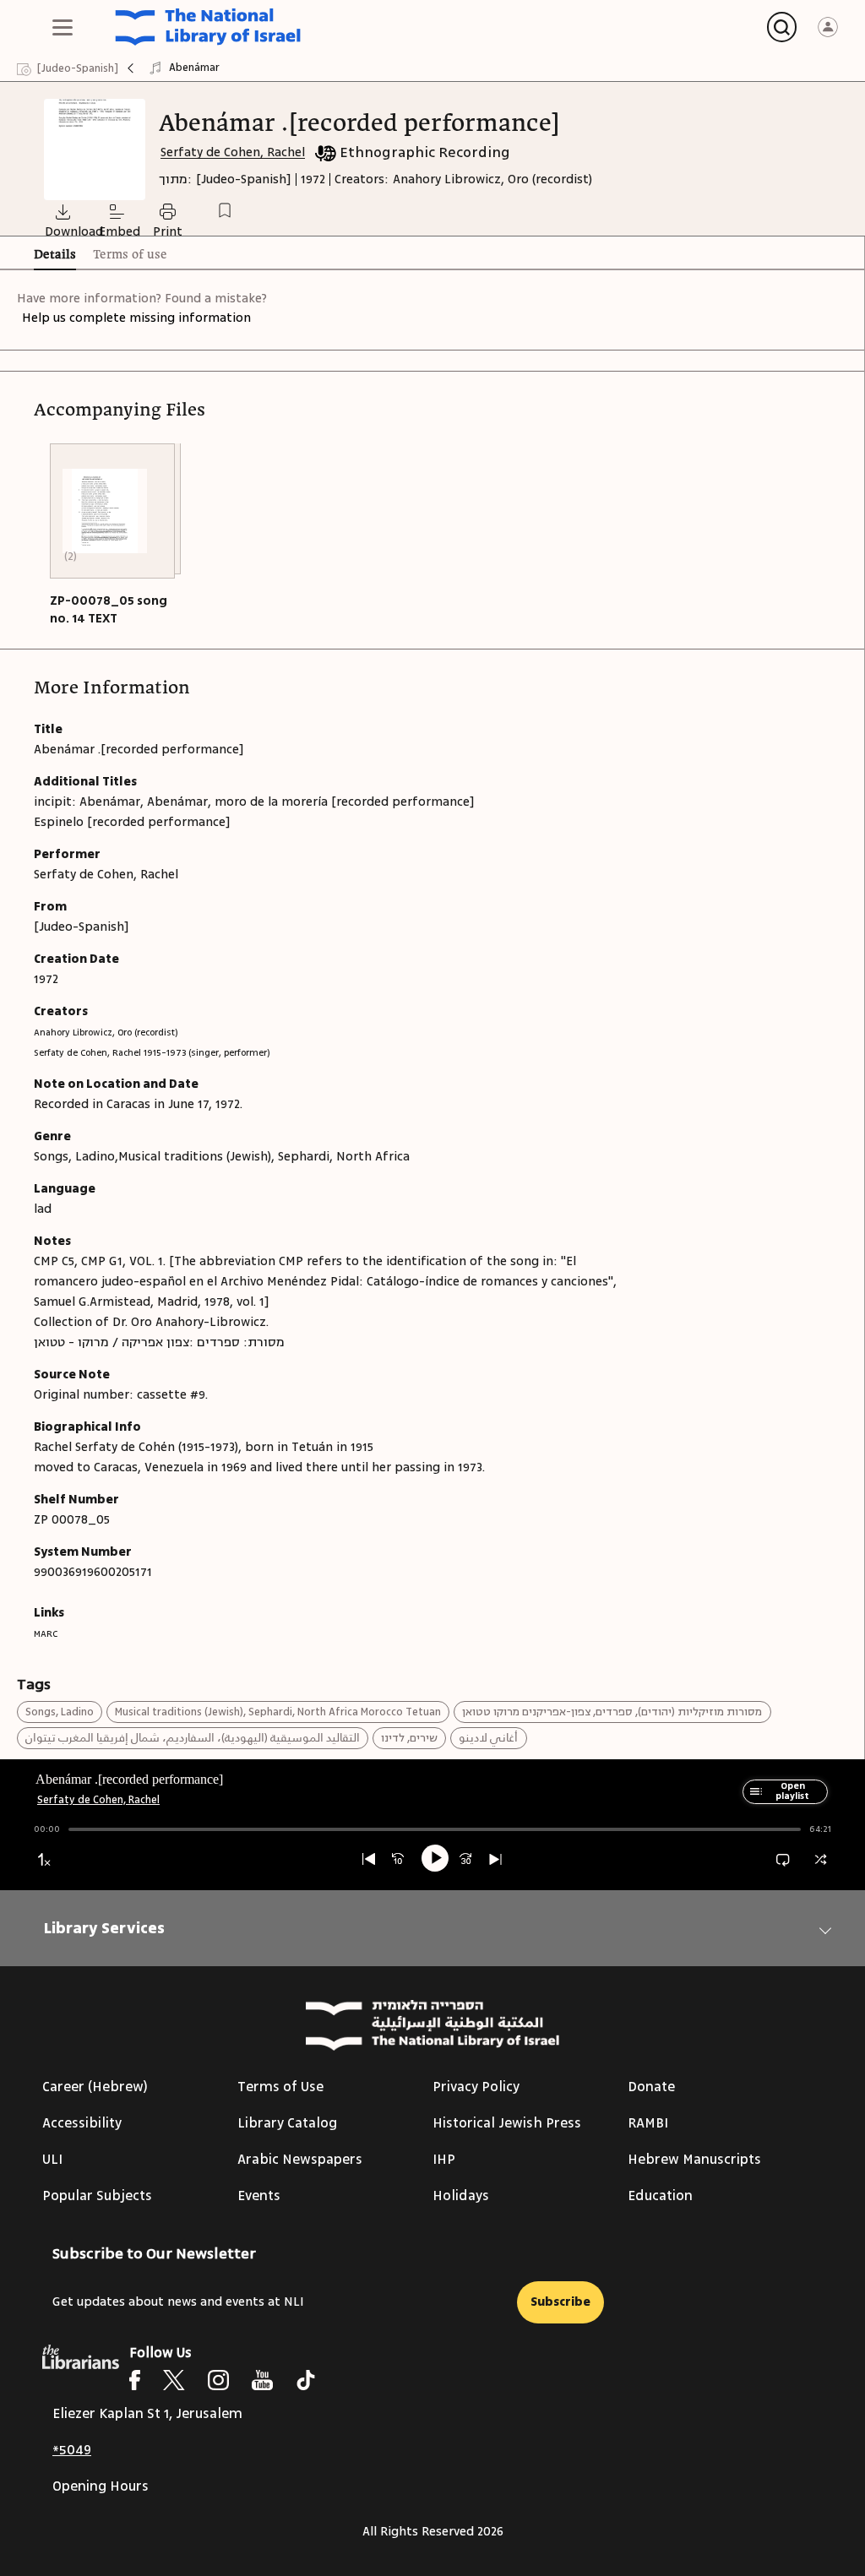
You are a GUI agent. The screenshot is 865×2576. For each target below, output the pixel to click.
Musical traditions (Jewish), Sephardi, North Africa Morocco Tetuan (278, 1712)
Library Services (104, 1928)
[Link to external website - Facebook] (135, 2380)
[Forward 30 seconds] (466, 1859)
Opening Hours (101, 2486)
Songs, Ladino (60, 1712)
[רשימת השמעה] (753, 1799)
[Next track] (495, 1859)
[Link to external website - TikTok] (306, 2380)
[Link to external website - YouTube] (262, 2380)
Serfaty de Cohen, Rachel (233, 152)
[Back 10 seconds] (398, 1859)
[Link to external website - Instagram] (218, 2380)
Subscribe (560, 2302)
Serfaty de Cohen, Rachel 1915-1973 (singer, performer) (152, 1053)
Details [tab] (55, 255)
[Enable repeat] (783, 1859)
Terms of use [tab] (130, 255)
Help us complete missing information (136, 318)
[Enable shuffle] (821, 1859)
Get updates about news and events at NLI (178, 2302)
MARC (46, 1634)
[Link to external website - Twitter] (174, 2380)
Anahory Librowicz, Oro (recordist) (492, 179)
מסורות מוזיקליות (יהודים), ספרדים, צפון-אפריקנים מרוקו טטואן (612, 1712)
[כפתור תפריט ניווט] (63, 27)
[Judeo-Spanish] (244, 179)
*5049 (72, 2450)
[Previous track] (369, 1859)
